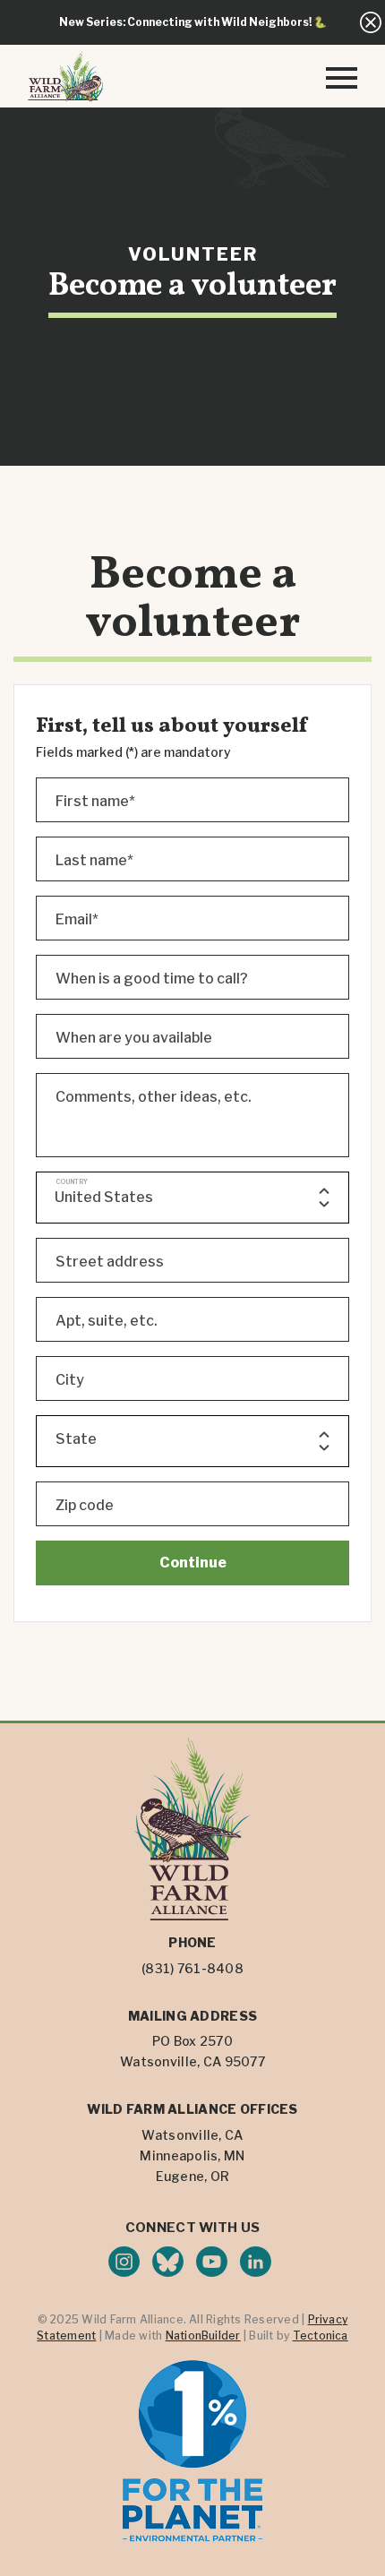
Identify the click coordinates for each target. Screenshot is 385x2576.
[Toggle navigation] (342, 76)
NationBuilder (203, 2336)
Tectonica (321, 2336)
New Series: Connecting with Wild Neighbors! (185, 22)
